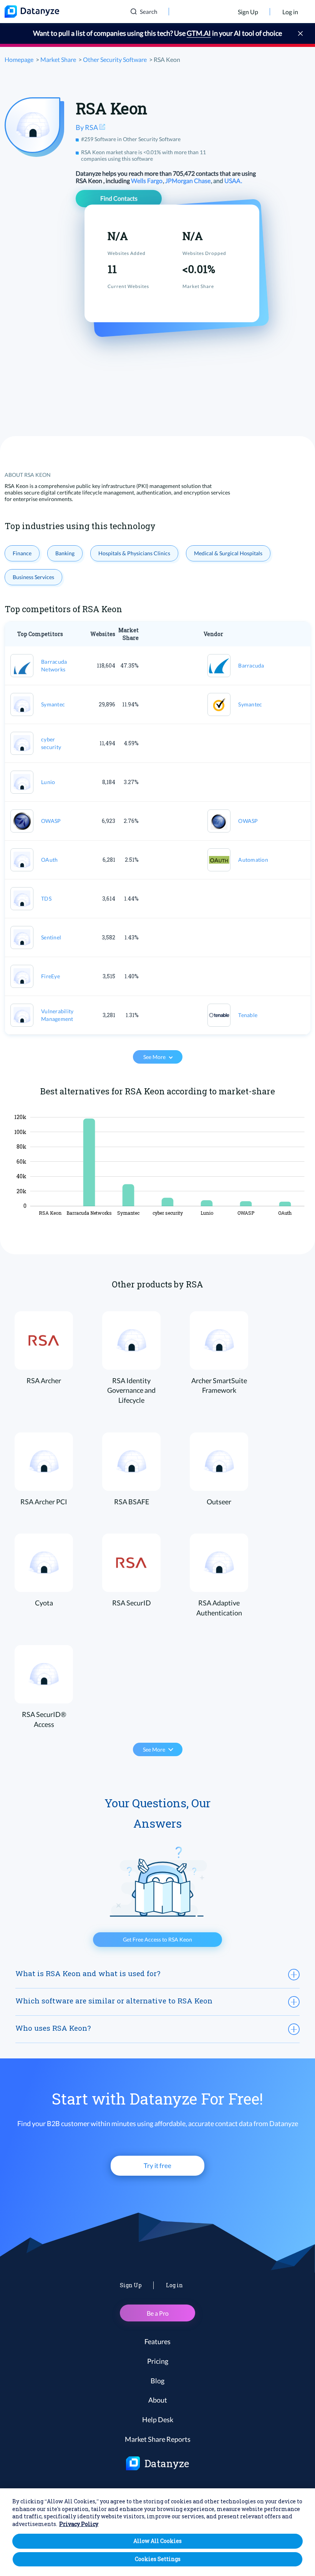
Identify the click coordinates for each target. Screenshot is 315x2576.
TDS (46, 898)
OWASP (51, 821)
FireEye (51, 976)
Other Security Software (115, 59)
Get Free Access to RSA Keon (157, 1939)
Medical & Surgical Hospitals (228, 553)
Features (157, 2341)
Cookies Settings (158, 2559)
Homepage (19, 59)
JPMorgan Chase (188, 181)
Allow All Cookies (157, 2541)
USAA (233, 181)
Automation (253, 860)
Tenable (248, 1015)
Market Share (58, 59)
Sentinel (51, 937)
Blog (157, 2381)
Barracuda (251, 665)
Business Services (33, 577)
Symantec (53, 704)
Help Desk (158, 2419)
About (158, 2400)
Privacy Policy (79, 2524)
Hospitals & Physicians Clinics (134, 553)
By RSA (87, 127)
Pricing (158, 2361)
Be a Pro (158, 2313)
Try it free (157, 2166)
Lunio (48, 782)
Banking (65, 553)
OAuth (49, 860)
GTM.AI (199, 33)
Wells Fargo (147, 181)
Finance (22, 553)
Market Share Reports (158, 2439)
